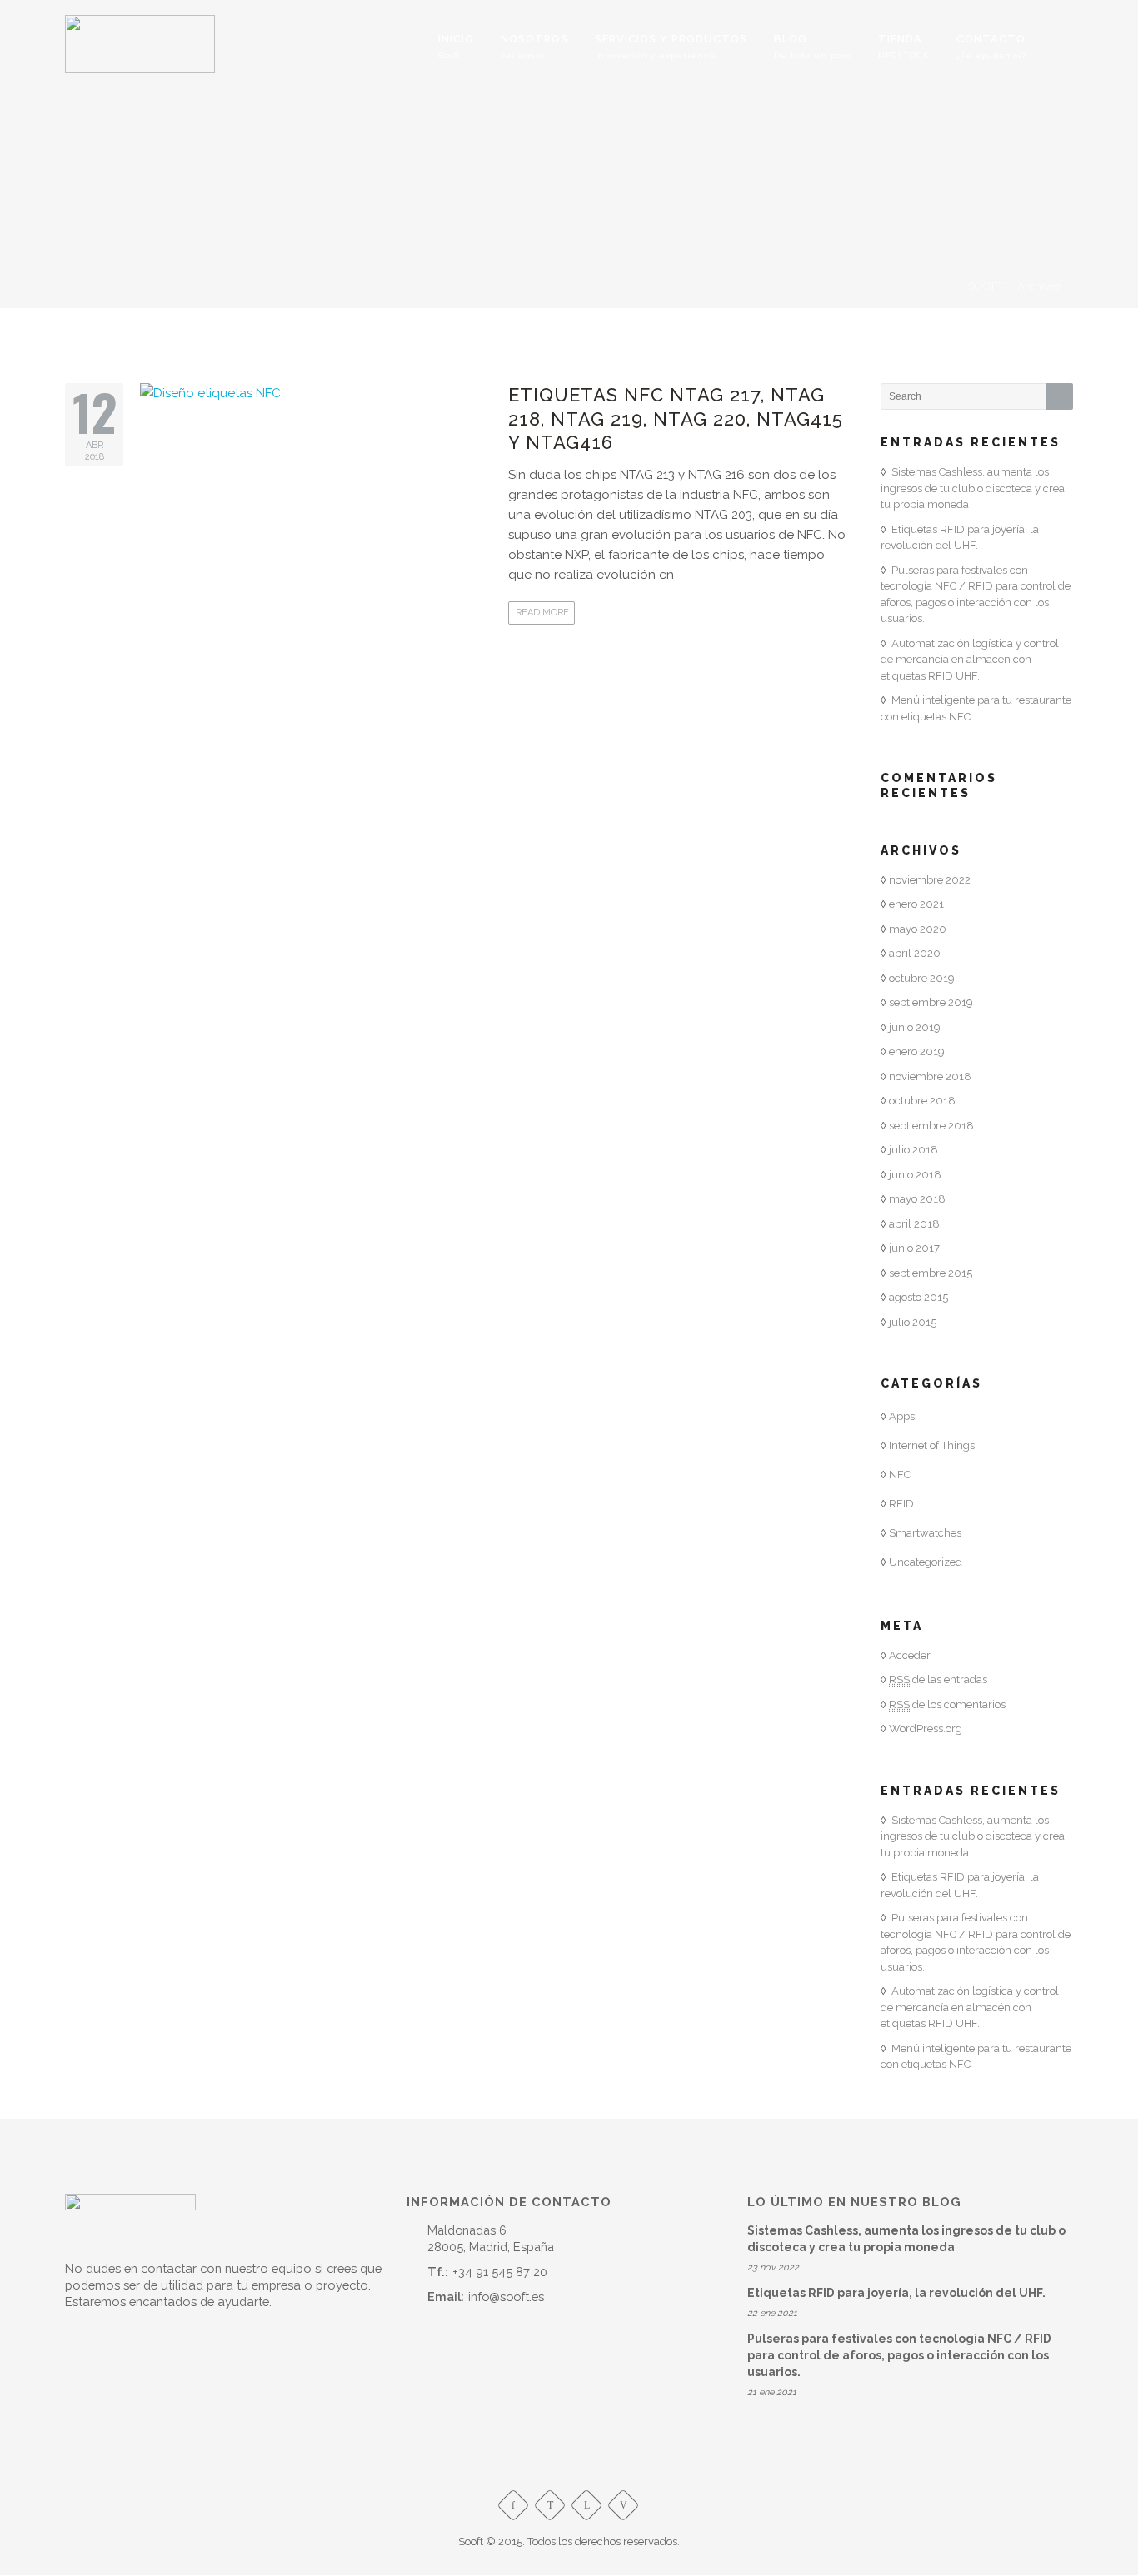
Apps (902, 1416)
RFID (901, 1504)
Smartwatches (925, 1533)
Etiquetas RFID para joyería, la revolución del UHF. (896, 2293)
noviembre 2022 (930, 880)
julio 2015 (913, 1322)
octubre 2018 (922, 1101)
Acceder (910, 1655)
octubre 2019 (922, 978)
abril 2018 (914, 1224)
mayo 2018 (917, 1199)
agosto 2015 (918, 1297)
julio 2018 (913, 1150)
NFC (900, 1475)
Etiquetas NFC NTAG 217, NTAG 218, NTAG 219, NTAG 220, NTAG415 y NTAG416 (676, 419)
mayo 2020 (918, 929)
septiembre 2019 (931, 1002)
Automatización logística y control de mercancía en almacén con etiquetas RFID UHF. (970, 660)
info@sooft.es (506, 2297)
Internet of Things (932, 1445)
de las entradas (938, 1679)
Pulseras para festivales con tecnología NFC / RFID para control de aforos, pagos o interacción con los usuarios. (899, 2355)
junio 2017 (914, 1248)
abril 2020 (915, 953)
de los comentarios (947, 1704)
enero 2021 (916, 904)
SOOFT (986, 286)
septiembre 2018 (931, 1126)
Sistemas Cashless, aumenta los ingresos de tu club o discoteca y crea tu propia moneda (973, 488)
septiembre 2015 (931, 1273)
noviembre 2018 (930, 1076)
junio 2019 (915, 1027)
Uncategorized (926, 1562)
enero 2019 (917, 1051)
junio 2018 (915, 1175)
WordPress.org (926, 1729)
